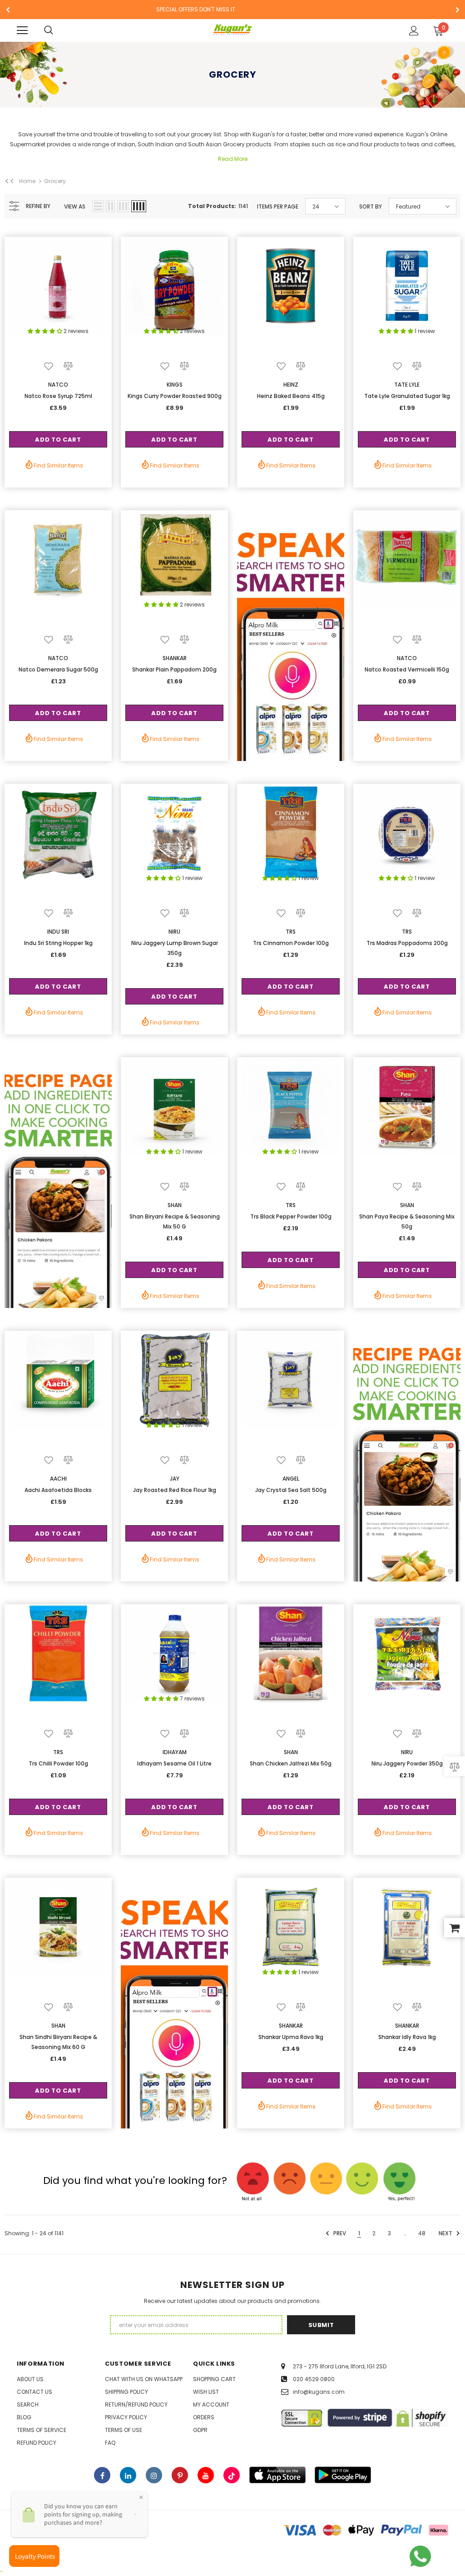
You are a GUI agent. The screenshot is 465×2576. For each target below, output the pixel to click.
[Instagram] (154, 2475)
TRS (291, 932)
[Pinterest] (180, 2475)
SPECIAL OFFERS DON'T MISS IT (196, 9)
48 (422, 2233)
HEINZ (291, 385)
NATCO (58, 385)
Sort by (371, 206)
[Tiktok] (232, 2475)
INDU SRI (58, 932)
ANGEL (291, 1479)
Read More (233, 159)
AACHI (58, 1479)
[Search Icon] (49, 30)
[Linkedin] (128, 2475)
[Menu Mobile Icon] (22, 30)
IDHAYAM (175, 1752)
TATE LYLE (407, 385)
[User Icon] (414, 31)
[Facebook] (102, 2475)
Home (27, 181)
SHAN (175, 1205)
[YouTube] (206, 2475)
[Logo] (233, 30)
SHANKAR (175, 658)
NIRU (174, 932)
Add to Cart (58, 440)
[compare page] (455, 1766)
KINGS (175, 385)
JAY (175, 1479)
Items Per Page (278, 206)
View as (75, 206)
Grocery (55, 181)
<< (10, 181)
